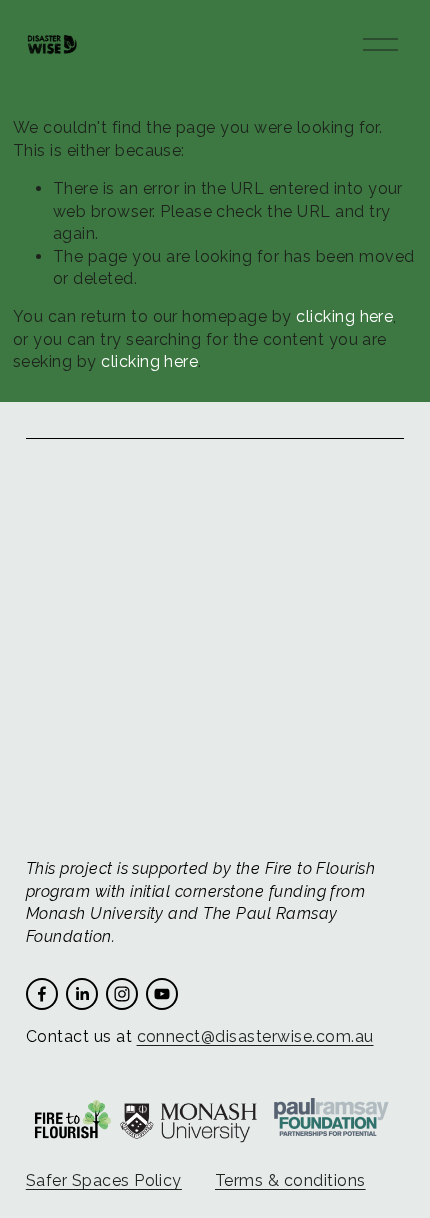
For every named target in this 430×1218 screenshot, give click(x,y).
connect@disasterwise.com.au (255, 1036)
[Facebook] (42, 994)
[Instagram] (122, 994)
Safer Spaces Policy (104, 1180)
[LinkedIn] (82, 994)
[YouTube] (162, 994)
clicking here (344, 316)
